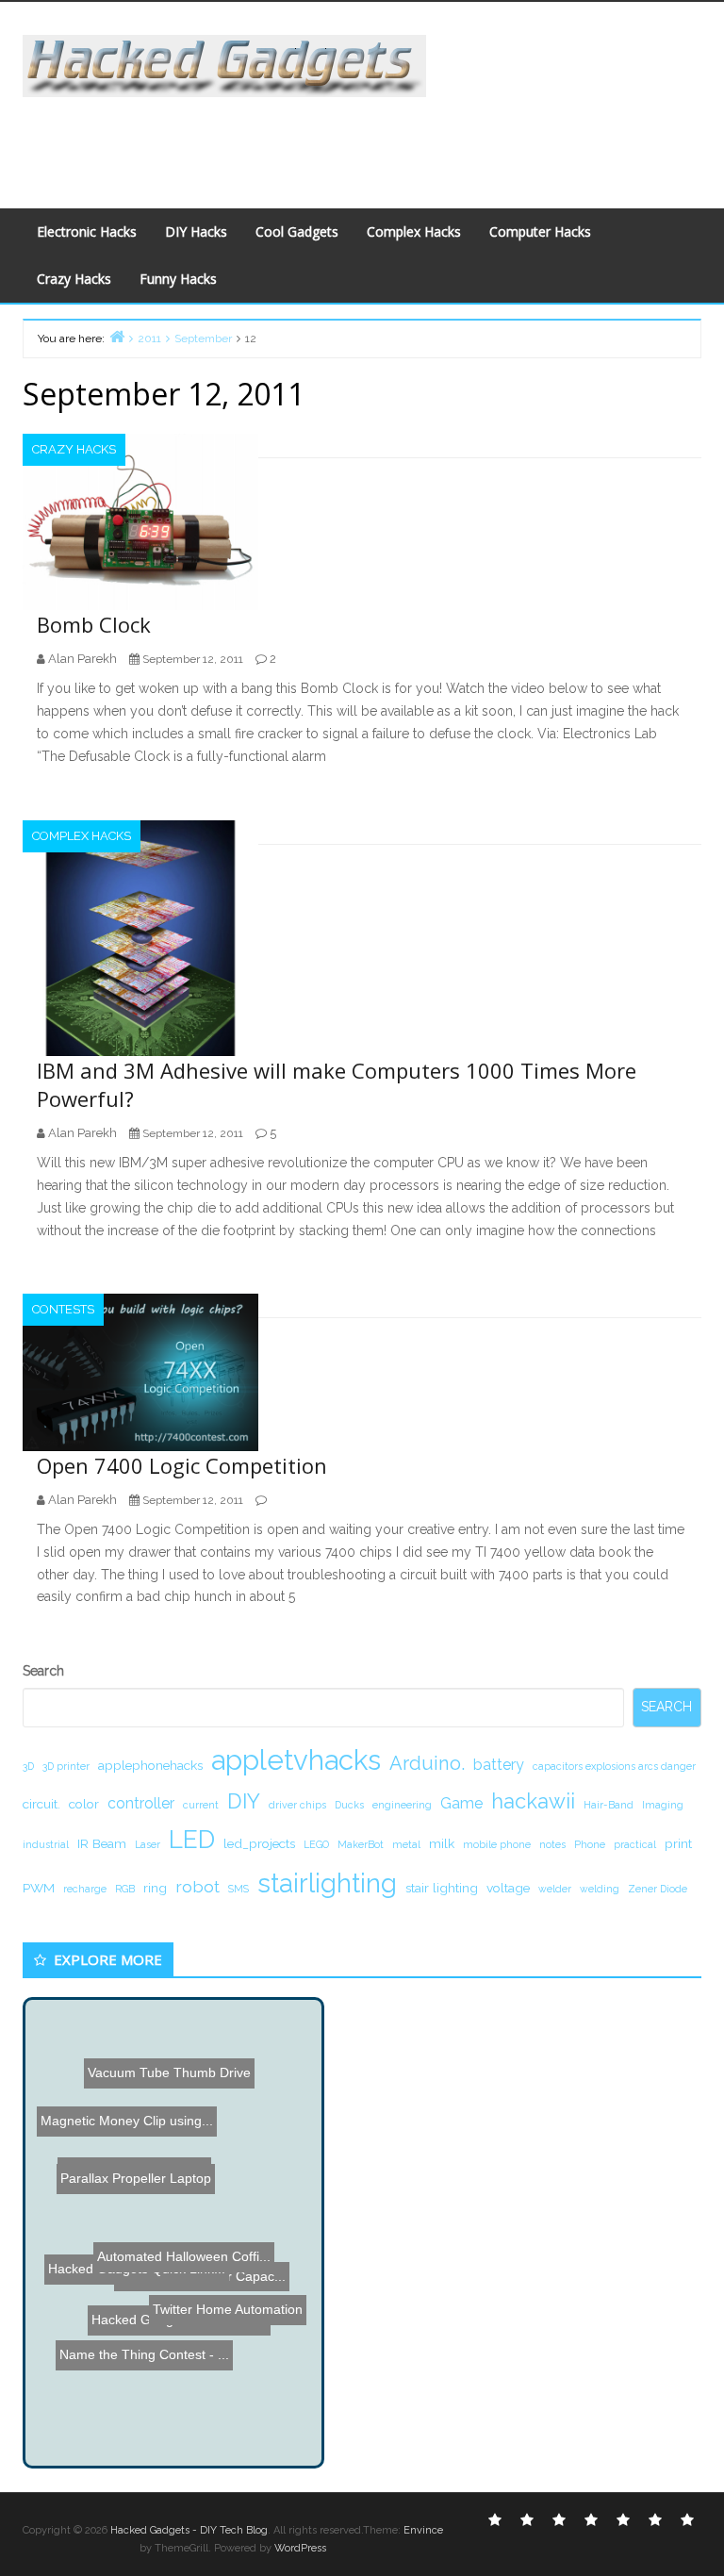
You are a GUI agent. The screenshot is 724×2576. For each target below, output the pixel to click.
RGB (125, 1889)
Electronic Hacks (87, 231)
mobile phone (497, 1844)
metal (406, 1844)
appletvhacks (296, 1760)
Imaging (663, 1805)
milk (442, 1843)
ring (155, 1888)
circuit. (41, 1804)
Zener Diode (658, 1889)
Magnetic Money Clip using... (128, 2224)
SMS (239, 1889)
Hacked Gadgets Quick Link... (131, 2288)
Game (461, 1803)
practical (635, 1844)
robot (197, 1886)
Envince (423, 2530)
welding (600, 1889)
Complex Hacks (414, 231)
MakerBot (361, 1844)
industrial (46, 1844)
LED (192, 1839)
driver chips (297, 1805)
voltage (508, 1888)
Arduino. (427, 1763)
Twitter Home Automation (233, 2296)
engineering (402, 1805)
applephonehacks (150, 1765)
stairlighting (327, 1883)
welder (555, 1889)
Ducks (349, 1805)
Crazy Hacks (74, 279)
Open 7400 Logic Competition (182, 1465)
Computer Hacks (540, 231)
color (84, 1804)
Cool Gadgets (297, 231)
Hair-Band (609, 1805)
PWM (39, 1888)
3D (28, 1766)
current (201, 1805)
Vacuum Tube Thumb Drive (169, 2076)
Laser (148, 1844)
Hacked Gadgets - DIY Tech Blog (189, 2530)
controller (141, 1803)
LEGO (316, 1844)
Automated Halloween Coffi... (179, 2260)
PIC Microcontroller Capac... (209, 2345)
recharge (85, 1889)
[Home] (117, 336)
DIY (244, 1801)
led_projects (259, 1843)
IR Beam (102, 1843)
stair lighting (442, 1888)
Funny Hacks (178, 279)
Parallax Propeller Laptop (120, 2194)
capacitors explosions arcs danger (614, 1766)
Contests (63, 1309)
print (678, 1843)
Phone (590, 1844)
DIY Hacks (196, 231)
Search (43, 1671)
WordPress (300, 2548)
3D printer (66, 1766)
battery (499, 1765)
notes (552, 1844)
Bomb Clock (94, 624)
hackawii (533, 1801)
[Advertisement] (366, 140)
